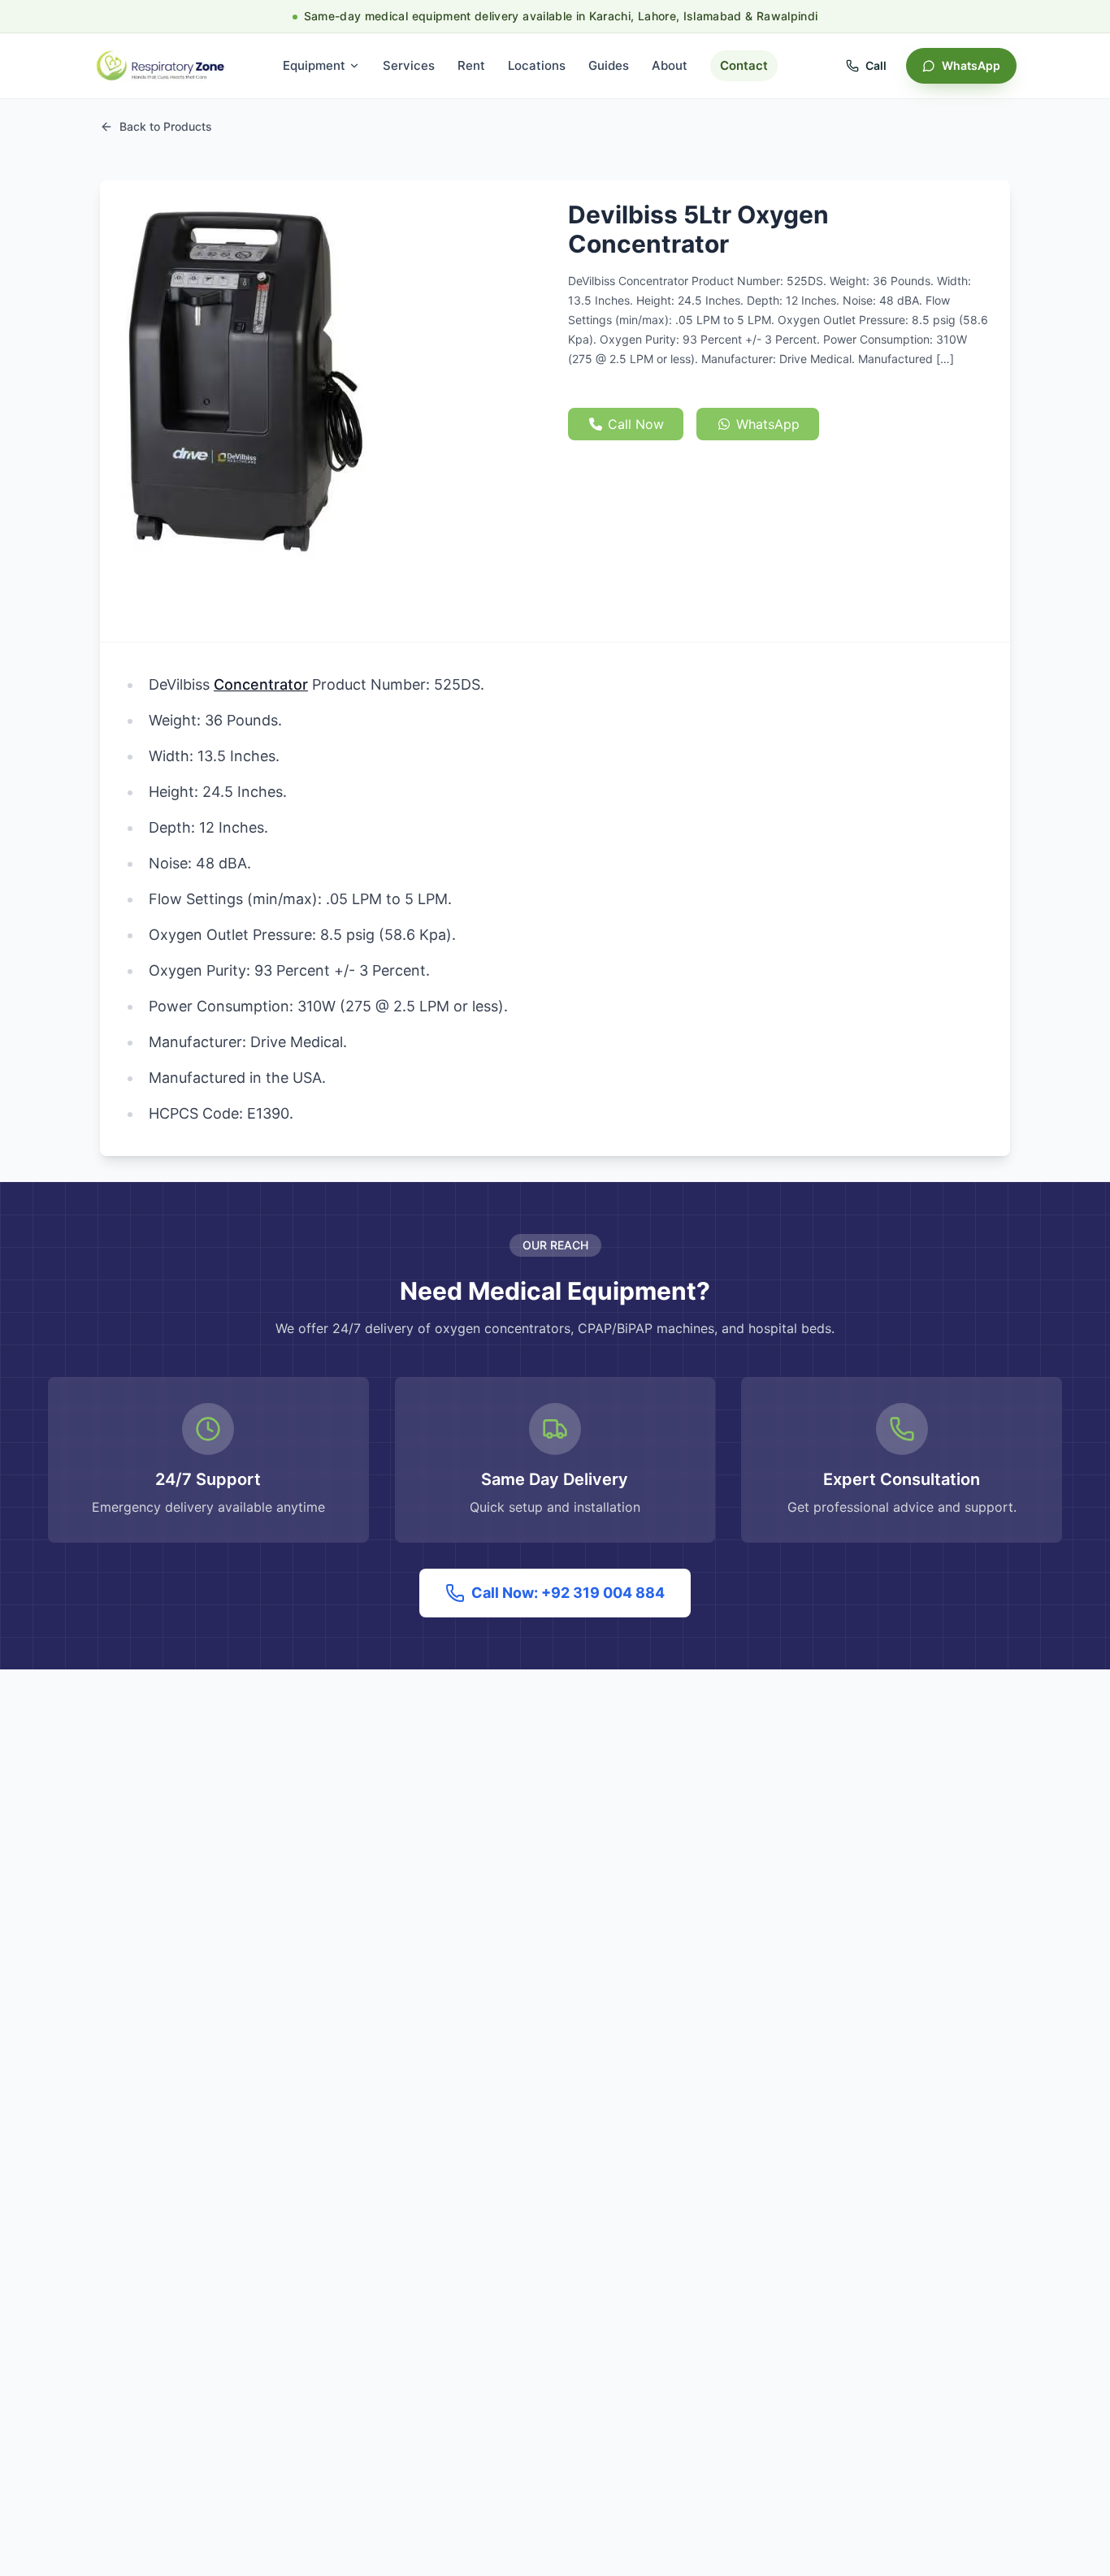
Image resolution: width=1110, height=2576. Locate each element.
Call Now (634, 424)
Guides (609, 65)
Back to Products (166, 126)
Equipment (314, 65)
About (670, 65)
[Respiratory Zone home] (160, 66)
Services (409, 65)
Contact (744, 65)
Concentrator (261, 684)
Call (876, 65)
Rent (471, 65)
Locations (537, 65)
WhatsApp (971, 65)
